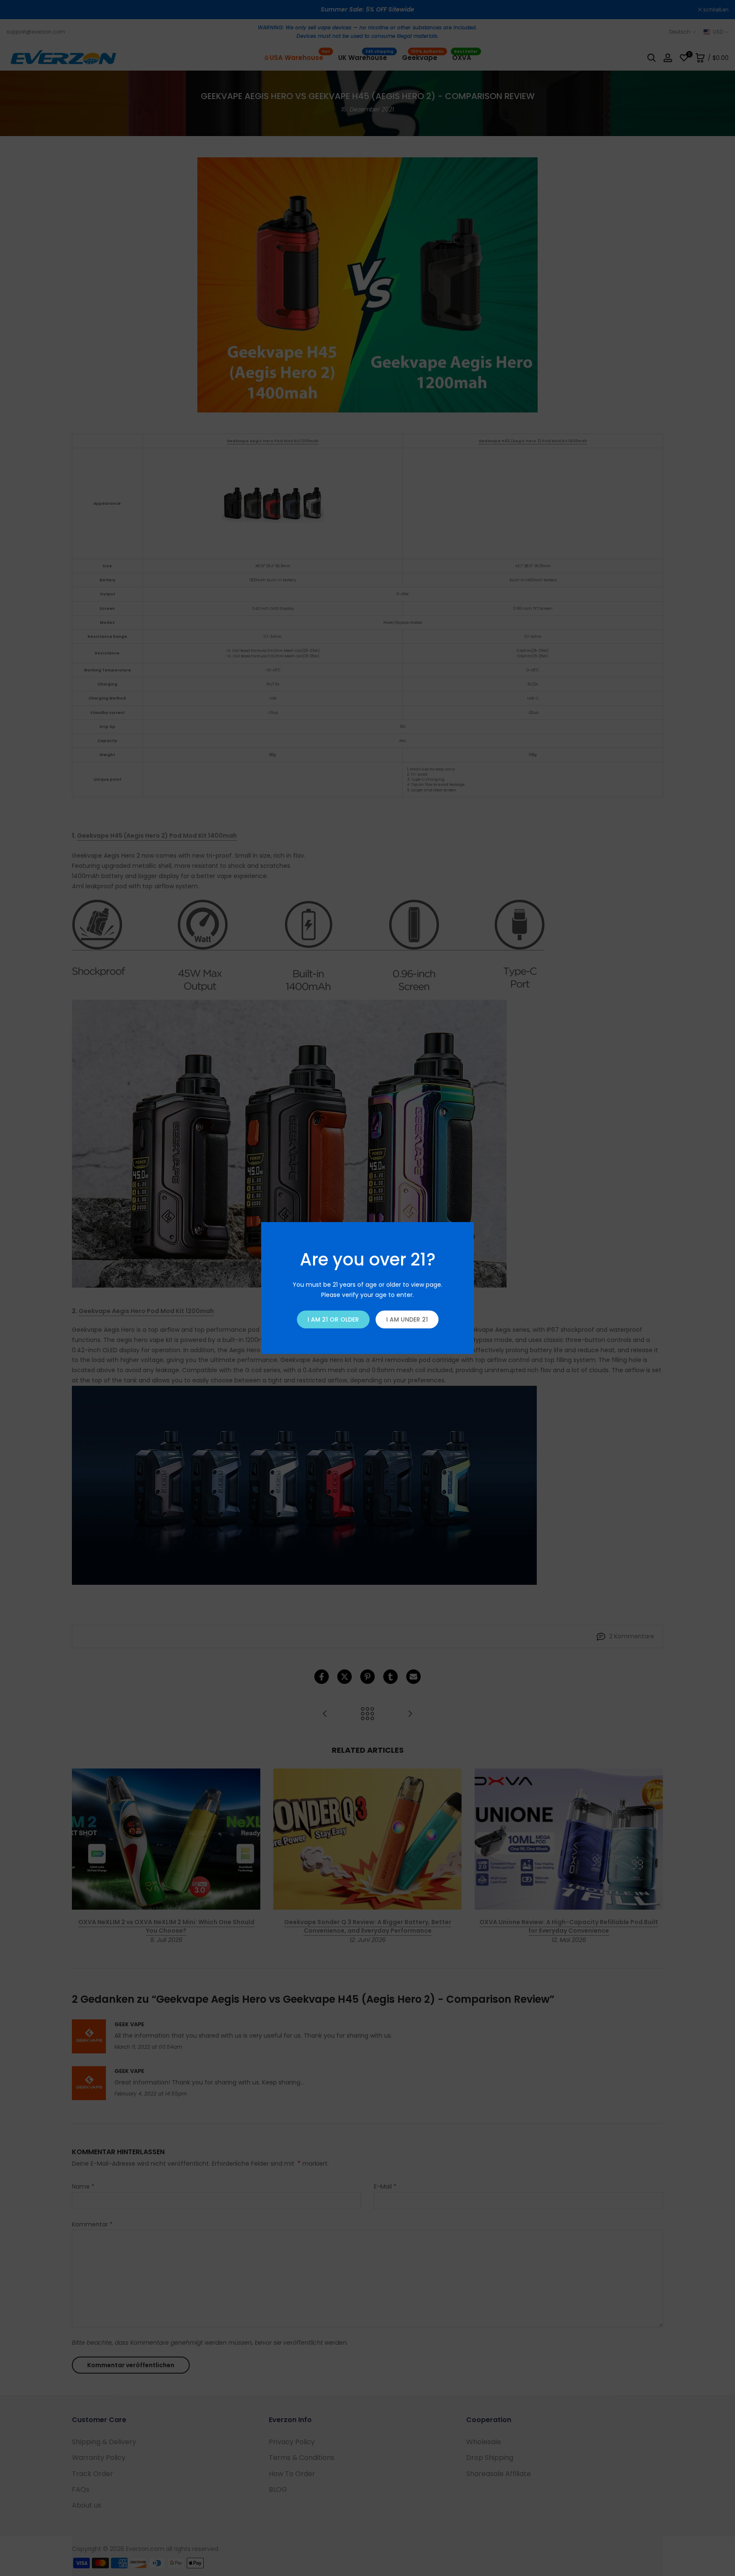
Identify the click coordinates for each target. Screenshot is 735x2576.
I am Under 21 (407, 1319)
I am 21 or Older (333, 1319)
